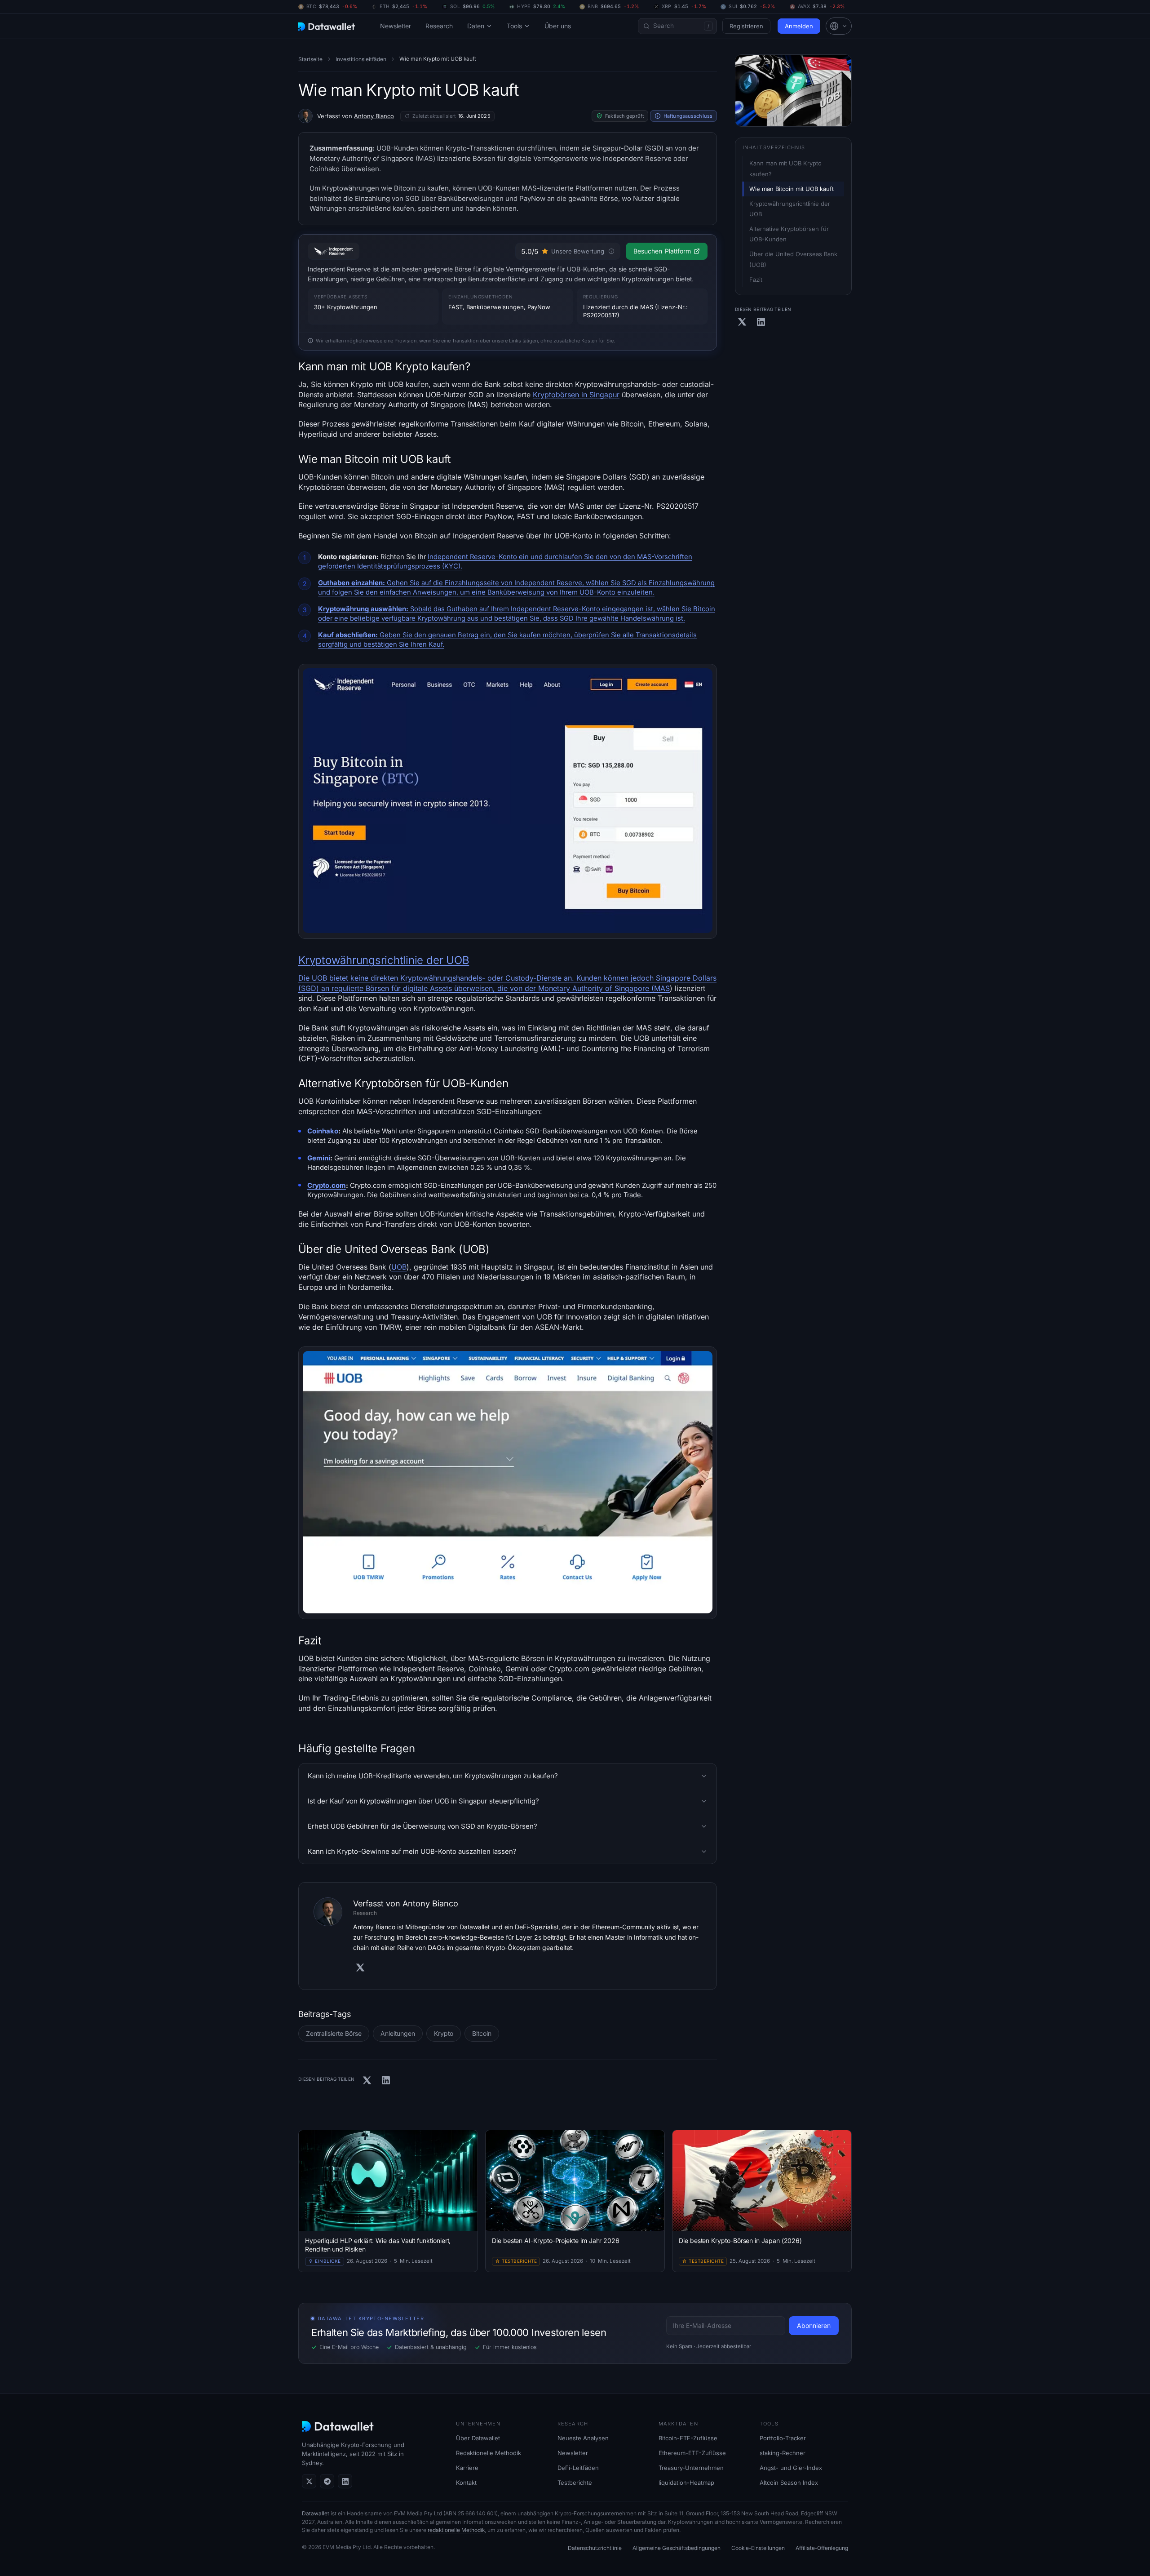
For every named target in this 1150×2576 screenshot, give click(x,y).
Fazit (756, 280)
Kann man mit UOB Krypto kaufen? (786, 168)
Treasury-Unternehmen (691, 2468)
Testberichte (575, 2483)
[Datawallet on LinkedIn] (345, 2481)
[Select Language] (839, 26)
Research (439, 26)
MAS (662, 988)
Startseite (310, 59)
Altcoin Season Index (789, 2483)
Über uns (558, 26)
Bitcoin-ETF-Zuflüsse (688, 2438)
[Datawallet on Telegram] (327, 2481)
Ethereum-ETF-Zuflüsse (692, 2453)
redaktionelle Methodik (456, 2530)
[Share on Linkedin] (386, 2080)
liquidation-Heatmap (686, 2483)
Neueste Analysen (583, 2438)
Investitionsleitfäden (361, 59)
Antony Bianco (374, 116)
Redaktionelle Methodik (489, 2453)
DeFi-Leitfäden (578, 2468)
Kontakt (466, 2483)
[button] (839, 26)
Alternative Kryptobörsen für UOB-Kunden (790, 234)
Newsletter (396, 26)
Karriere (467, 2468)
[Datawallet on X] (309, 2481)
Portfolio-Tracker (783, 2438)
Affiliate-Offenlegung (822, 2548)
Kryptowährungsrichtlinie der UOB (384, 960)
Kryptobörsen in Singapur (576, 395)
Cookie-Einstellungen (758, 2548)
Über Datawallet (478, 2438)
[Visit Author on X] (360, 1968)
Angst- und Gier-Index (791, 2468)
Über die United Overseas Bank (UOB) (794, 259)
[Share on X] (367, 2080)
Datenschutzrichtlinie (595, 2548)
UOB (399, 1267)
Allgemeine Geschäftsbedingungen (677, 2548)
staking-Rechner (783, 2453)
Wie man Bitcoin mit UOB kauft (792, 189)
